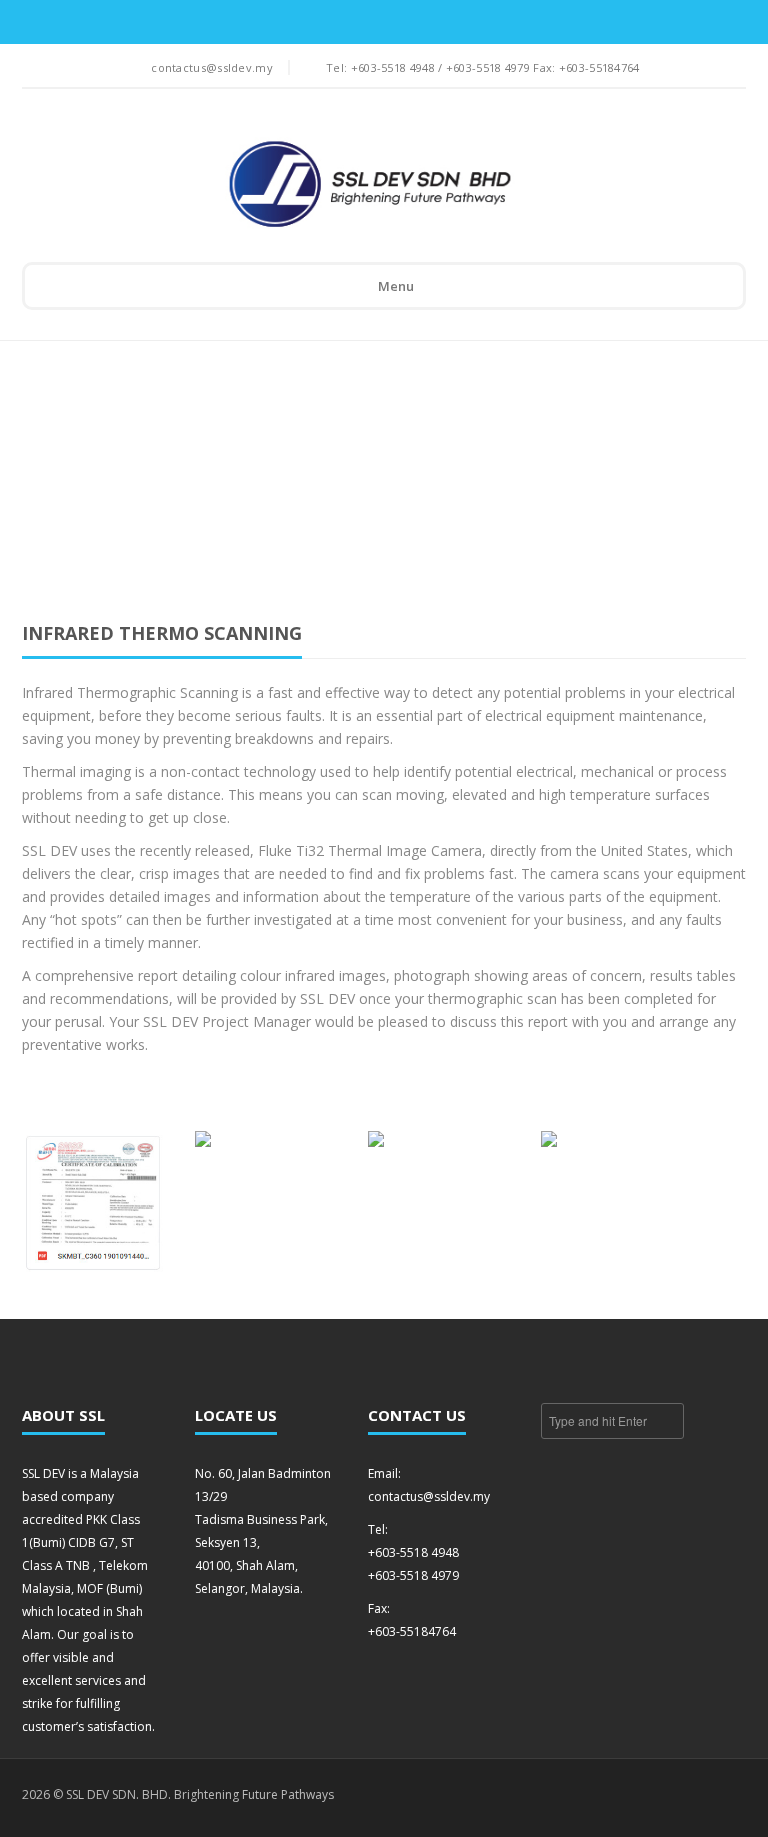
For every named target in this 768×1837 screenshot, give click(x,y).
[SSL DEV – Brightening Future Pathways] (370, 184)
